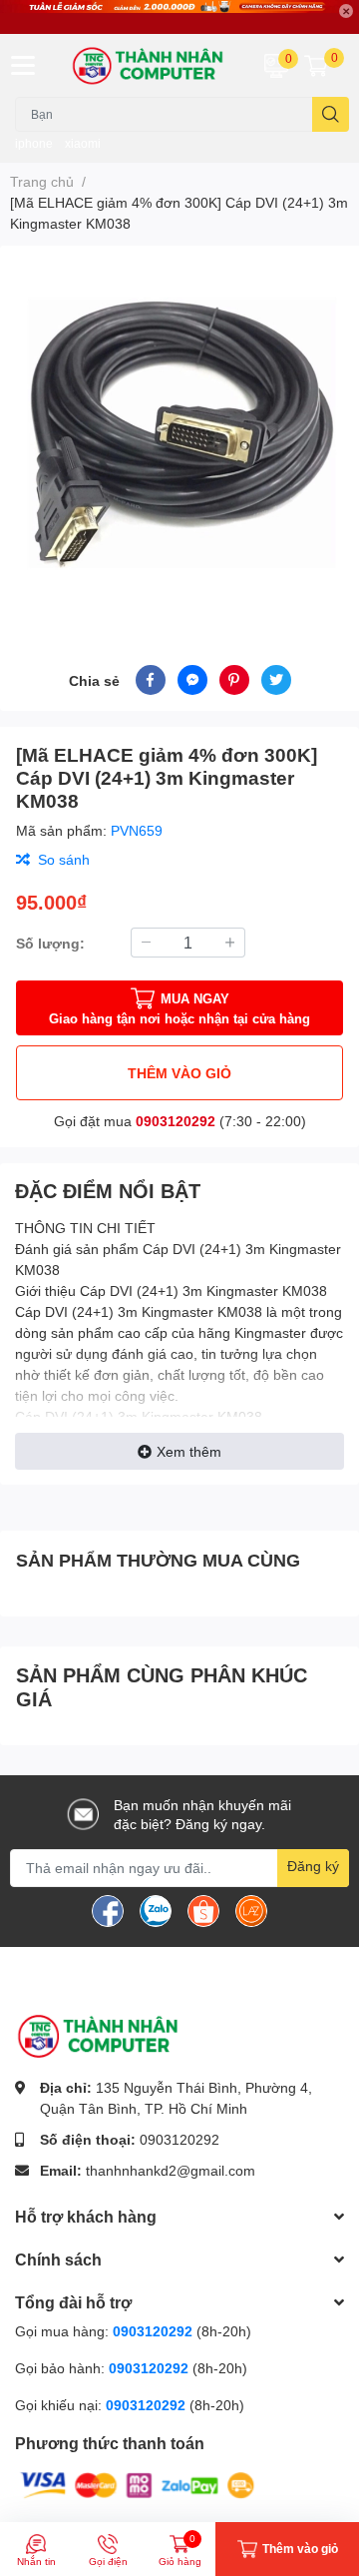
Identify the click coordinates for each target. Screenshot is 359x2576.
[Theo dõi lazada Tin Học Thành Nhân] (251, 1910)
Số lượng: (50, 943)
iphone (34, 143)
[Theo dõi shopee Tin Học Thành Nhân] (203, 1910)
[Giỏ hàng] (316, 65)
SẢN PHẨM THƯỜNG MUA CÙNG (158, 1560)
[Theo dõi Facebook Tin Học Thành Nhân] (108, 1910)
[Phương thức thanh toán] (138, 2484)
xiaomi (83, 143)
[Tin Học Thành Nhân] (150, 65)
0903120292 (176, 1121)
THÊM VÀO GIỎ (179, 1073)
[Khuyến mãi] (179, 17)
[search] (331, 114)
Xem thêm (189, 1451)
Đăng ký (313, 1866)
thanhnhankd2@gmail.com (171, 2170)
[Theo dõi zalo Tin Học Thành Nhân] (156, 1910)
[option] (179, 431)
